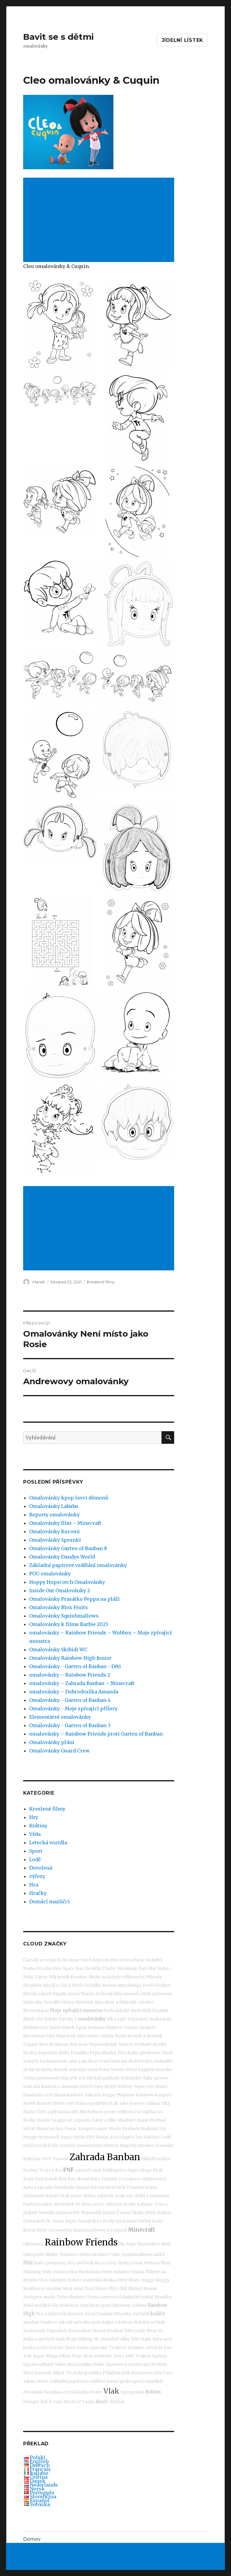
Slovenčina (43, 2497)
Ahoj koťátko (80, 2364)
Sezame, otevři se (145, 2348)
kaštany (145, 2204)
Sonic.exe (124, 2196)
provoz (161, 2078)
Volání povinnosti (41, 2078)
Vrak (47, 2272)
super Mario (109, 2129)
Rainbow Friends (81, 2242)
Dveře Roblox (156, 1985)
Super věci (144, 2087)
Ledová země (50, 2348)
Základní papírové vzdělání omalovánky (78, 1565)
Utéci (122, 2280)
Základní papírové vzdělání (78, 2381)
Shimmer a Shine (129, 2305)
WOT (47, 2159)
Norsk (37, 2489)
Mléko (52, 2255)
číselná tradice (38, 2204)
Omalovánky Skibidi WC (58, 1649)
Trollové (118, 2348)
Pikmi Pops (71, 2356)
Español (40, 2500)
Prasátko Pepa (85, 2053)
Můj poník (59, 1977)
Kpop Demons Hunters (99, 2028)
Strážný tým (141, 2061)
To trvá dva (50, 2170)
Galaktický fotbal (136, 2297)
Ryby (42, 2230)
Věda (35, 1834)
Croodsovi (129, 2179)
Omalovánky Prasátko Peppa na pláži (74, 1599)
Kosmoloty (34, 2331)
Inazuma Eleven (89, 2230)
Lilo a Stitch (71, 1985)
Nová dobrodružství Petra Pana (112, 1960)
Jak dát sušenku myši (80, 2322)
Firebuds (131, 2129)
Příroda (154, 1977)
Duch (108, 2011)
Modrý (30, 2053)
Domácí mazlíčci (49, 1902)
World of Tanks (79, 2402)
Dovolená (41, 1868)
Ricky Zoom (130, 2263)
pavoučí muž (88, 2170)
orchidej (44, 2070)
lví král (118, 2187)
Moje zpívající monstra (76, 2010)
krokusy (71, 1960)
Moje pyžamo (116, 2272)
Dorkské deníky (151, 2044)
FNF (69, 2170)
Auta (99, 2002)
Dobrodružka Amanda (118, 1994)
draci (101, 2402)
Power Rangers (80, 2129)
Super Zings (140, 2170)
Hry (34, 1817)
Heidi (150, 2213)
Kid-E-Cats (51, 2402)
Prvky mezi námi (120, 2221)
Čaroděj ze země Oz (43, 1960)
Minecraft (142, 2230)
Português (42, 2493)
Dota (92, 2070)
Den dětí (52, 2002)
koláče (158, 2314)
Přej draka (128, 2053)
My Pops (127, 2244)
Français (40, 2469)
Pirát (158, 2170)
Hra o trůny (106, 2263)
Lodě (35, 1859)
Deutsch (40, 2465)
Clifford (116, 2402)
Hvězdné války (115, 2339)
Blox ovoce (93, 2204)
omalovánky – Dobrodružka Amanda (74, 1692)
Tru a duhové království (60, 2314)
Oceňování (139, 2364)
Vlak (111, 2391)
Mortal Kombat (108, 2331)
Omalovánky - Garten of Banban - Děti (75, 1666)
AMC (130, 2356)
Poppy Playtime (118, 2095)
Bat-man (79, 2044)
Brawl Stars (89, 2179)
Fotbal (144, 2221)
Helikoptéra (114, 2170)
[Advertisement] (100, 220)
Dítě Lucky (135, 2331)
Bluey (134, 2280)
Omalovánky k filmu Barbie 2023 (69, 1624)
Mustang (32, 2272)
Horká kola (90, 2272)
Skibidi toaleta (156, 2159)
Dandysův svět (38, 2095)
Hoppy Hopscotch (41, 2137)
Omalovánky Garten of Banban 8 (68, 1548)
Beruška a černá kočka (66, 2392)
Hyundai (163, 2297)
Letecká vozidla (48, 1842)
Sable (60, 2364)
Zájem (41, 1977)
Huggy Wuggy (155, 2280)
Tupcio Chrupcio (140, 2028)
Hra (34, 1885)
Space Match (62, 2028)
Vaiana (138, 2272)
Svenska (40, 2504)
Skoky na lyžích (104, 1977)
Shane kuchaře (68, 2095)
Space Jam (73, 1969)
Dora (119, 2356)
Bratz (72, 2339)
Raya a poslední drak (97, 2103)
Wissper (31, 2402)
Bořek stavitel (37, 2103)
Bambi (44, 2120)
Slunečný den (50, 2129)
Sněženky (33, 2002)
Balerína (32, 2159)
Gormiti (67, 2146)
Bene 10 (155, 2331)
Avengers (33, 2297)
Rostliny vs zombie (42, 2289)
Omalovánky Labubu (54, 1506)
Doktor (164, 2213)
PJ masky (164, 2146)
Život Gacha (77, 2348)
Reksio (51, 2019)
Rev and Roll (80, 2263)
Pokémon (69, 2305)
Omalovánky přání (52, 1742)
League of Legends (71, 2120)
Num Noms (96, 2289)
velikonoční (133, 1977)
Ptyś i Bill (118, 2289)
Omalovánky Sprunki (55, 1540)
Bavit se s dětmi (59, 37)
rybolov (146, 2002)
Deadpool (117, 2230)
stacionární (80, 2331)
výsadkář (154, 2381)
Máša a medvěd (39, 2339)
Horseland (34, 2036)
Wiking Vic (89, 2339)
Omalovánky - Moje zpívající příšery (73, 1709)
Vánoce (126, 2044)
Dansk (38, 2481)
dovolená (33, 2392)
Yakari (29, 2381)
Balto (39, 2263)
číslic (115, 2255)
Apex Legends (38, 2187)
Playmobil (91, 2213)
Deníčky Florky (100, 1969)
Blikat (59, 2373)
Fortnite (109, 2179)
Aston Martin (81, 1994)
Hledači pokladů (103, 2078)
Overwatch (34, 2221)
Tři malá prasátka (83, 2373)
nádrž (159, 2255)
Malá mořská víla (41, 2146)
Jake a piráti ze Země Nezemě (98, 2061)
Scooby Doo (49, 1969)
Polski (38, 2457)
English (39, 2461)
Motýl (110, 2087)
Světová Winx (157, 2263)
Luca (168, 2373)
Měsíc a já (33, 2019)
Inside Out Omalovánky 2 (60, 1590)
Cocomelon (60, 2230)
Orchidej (153, 1960)
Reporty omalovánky (54, 1515)
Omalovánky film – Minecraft (65, 1523)
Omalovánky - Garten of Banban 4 (70, 1700)
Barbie (109, 2213)
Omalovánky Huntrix (97, 2146)
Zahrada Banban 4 (42, 2087)
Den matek (46, 2179)
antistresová (154, 2179)
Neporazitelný (103, 2044)
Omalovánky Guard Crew (59, 1751)
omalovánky (92, 2019)
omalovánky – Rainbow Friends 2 (70, 1675)
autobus (31, 2322)
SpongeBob (132, 2392)
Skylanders (148, 2244)
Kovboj (30, 2170)
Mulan (107, 2036)
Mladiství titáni (133, 2120)
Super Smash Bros (83, 2221)
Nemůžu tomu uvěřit (59, 2213)
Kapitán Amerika (155, 2070)
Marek (39, 1282)
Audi (60, 2339)
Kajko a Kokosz (117, 2322)
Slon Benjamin (54, 2044)
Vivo (43, 2280)
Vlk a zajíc (117, 2019)
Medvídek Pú (67, 2204)
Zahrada (93, 2095)
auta (122, 1985)
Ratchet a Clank (150, 2322)
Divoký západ (37, 1994)
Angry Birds (73, 2137)
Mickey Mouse (143, 2289)
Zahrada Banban (105, 2157)
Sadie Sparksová (110, 2364)
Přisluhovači (35, 2028)
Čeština (39, 2477)
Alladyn (109, 2053)
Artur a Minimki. (121, 2002)
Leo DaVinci (147, 2137)
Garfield (141, 2314)
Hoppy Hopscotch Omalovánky (67, 1582)
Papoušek (57, 2331)
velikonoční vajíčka (136, 2112)
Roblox (153, 2392)
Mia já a (51, 1985)
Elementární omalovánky (60, 1717)
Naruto (118, 2070)
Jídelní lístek (183, 40)
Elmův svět (63, 2103)
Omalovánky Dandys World (62, 1557)
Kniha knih (161, 2019)
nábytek (105, 2196)
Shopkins (32, 1985)
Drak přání (71, 2196)
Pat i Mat (147, 1969)
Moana (109, 1985)
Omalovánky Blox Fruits (59, 1607)
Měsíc (43, 2381)
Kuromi (61, 2159)
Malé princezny (157, 1994)
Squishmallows (137, 2255)
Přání (104, 2070)
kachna (160, 2356)
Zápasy (31, 2044)
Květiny (38, 1826)
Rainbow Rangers (154, 2095)
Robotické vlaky (137, 2078)
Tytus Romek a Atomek (139, 2036)
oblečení (114, 2204)
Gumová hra (65, 2272)
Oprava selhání (38, 2364)
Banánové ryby (146, 2373)
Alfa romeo (88, 2036)
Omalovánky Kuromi (54, 1531)
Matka (29, 1969)
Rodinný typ (154, 2129)
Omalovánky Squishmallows (64, 1616)
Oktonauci (33, 2244)
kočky (130, 2204)
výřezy (37, 1876)
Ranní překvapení (125, 2381)
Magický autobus (137, 2146)
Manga (134, 1985)
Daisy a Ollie (104, 2120)
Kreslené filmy (101, 1282)
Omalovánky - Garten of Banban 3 (70, 1725)
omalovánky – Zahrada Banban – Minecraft (82, 1683)
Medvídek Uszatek (149, 2011)
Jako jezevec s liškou (140, 2103)
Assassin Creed (77, 2087)
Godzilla (92, 1985)
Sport (36, 1851)
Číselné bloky (130, 2213)
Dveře (96, 2392)
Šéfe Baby (141, 2339)
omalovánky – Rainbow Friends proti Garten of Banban (96, 1734)
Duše (98, 2087)
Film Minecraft (61, 2036)
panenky (99, 2348)
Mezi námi (73, 2289)
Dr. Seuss (55, 2221)
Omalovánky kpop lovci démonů (69, 1498)
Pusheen (49, 2322)
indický (122, 2011)
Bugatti (59, 1994)
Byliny (89, 2196)
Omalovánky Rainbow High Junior (70, 1658)
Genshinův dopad (71, 2187)
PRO (90, 2137)
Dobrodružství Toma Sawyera (87, 2297)
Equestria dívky (54, 2053)
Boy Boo (67, 2179)
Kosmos (79, 1977)
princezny (56, 2263)
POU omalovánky (50, 1574)
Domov (32, 2539)
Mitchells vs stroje (97, 2112)
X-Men (75, 2280)
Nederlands (44, 2485)
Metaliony (127, 1969)
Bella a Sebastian (152, 2196)
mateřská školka (99, 2280)
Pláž (28, 2263)
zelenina (77, 2070)
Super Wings (45, 2356)
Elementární (36, 2011)
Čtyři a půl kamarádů (57, 2112)
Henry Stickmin (78, 2002)
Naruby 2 (68, 2019)
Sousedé (43, 2373)
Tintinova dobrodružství (84, 2255)
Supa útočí (138, 2019)
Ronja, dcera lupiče (115, 2137)
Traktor (143, 2356)
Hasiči (161, 2087)
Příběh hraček (116, 2373)
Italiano (39, 2473)
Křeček (61, 2070)
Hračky (38, 1893)
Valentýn (58, 2280)
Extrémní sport (96, 2305)
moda (49, 2297)
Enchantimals (54, 2061)
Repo (29, 2179)
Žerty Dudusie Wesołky (108, 2314)
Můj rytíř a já (73, 2078)
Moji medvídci (98, 2356)
